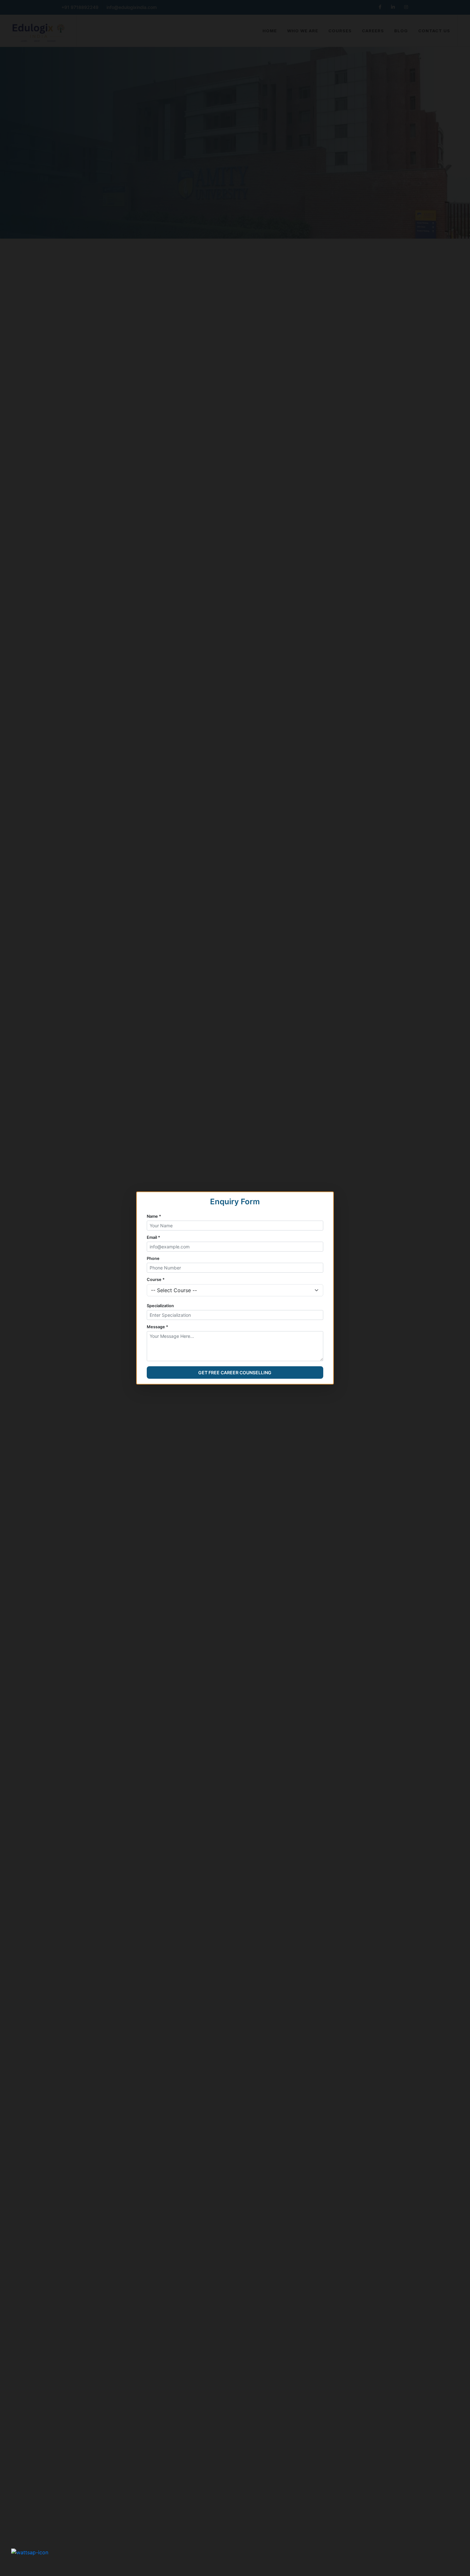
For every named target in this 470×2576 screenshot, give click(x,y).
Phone (153, 1258)
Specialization (160, 1306)
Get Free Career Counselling (235, 1372)
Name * (154, 1216)
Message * (157, 1327)
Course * (156, 1280)
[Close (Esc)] (460, 10)
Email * (153, 1237)
